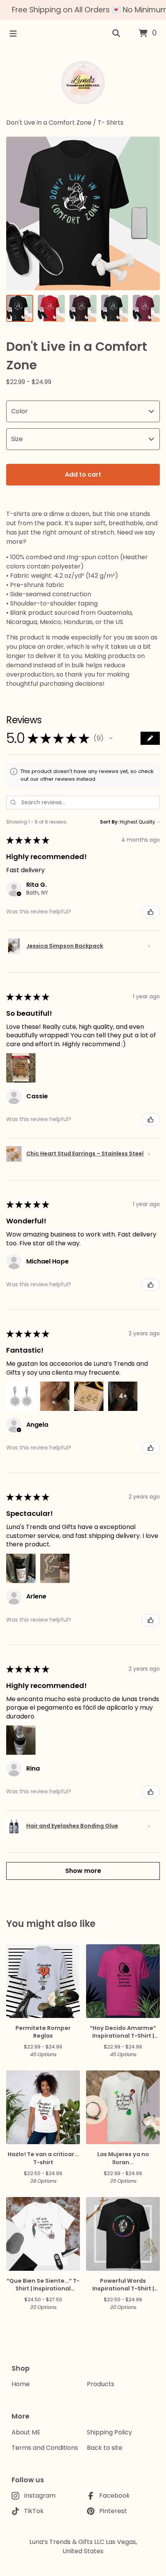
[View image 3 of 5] (83, 308)
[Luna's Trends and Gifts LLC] (83, 83)
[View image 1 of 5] (20, 308)
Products (101, 2384)
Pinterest (113, 2511)
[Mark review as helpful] (151, 912)
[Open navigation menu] (13, 34)
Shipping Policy (109, 2432)
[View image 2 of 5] (51, 308)
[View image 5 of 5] (146, 308)
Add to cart (83, 474)
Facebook (114, 2496)
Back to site (105, 2448)
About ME (26, 2432)
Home (21, 2384)
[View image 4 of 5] (115, 308)
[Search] (116, 34)
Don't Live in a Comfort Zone (49, 123)
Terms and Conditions (45, 2448)
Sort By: (109, 822)
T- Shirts (111, 123)
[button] (111, 738)
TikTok (34, 2511)
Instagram (40, 2496)
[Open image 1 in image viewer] (83, 213)
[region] (83, 10)
